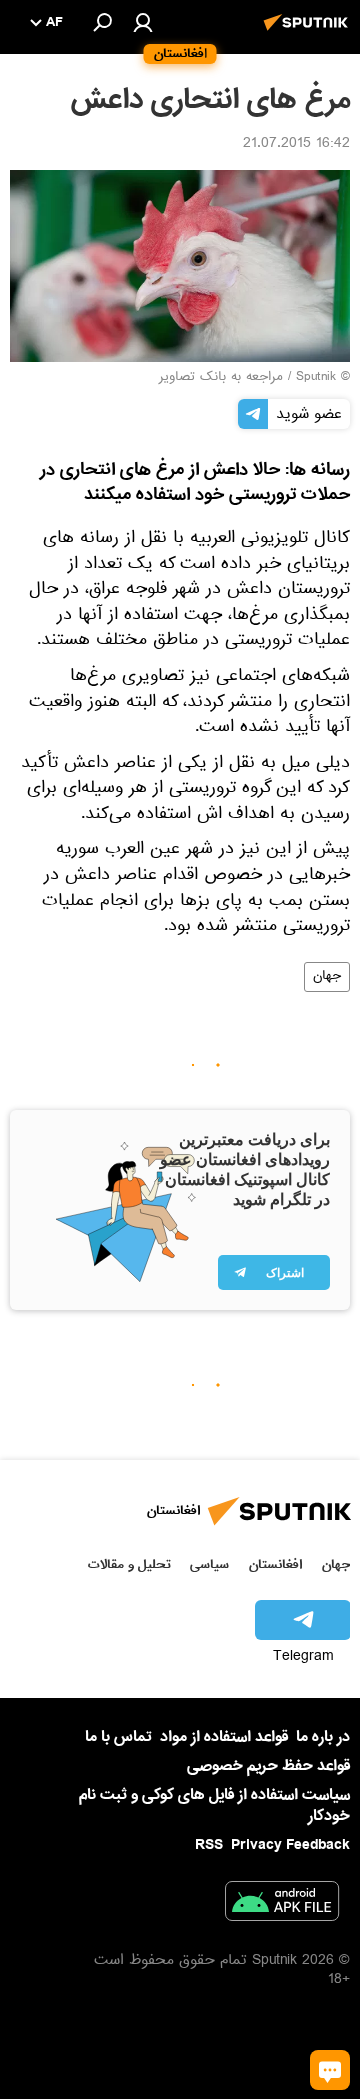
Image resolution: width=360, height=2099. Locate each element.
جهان (327, 977)
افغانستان (275, 1564)
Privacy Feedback (290, 1845)
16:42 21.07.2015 (296, 145)
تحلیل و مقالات (129, 1564)
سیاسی (209, 1564)
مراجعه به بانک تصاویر (221, 378)
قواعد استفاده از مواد (224, 1737)
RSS (209, 1845)
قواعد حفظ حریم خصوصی (268, 1766)
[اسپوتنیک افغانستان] (309, 33)
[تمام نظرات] (330, 2070)
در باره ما (323, 1737)
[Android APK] (282, 1905)
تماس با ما (118, 1737)
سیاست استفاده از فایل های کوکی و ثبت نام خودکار (214, 1805)
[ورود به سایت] (143, 22)
